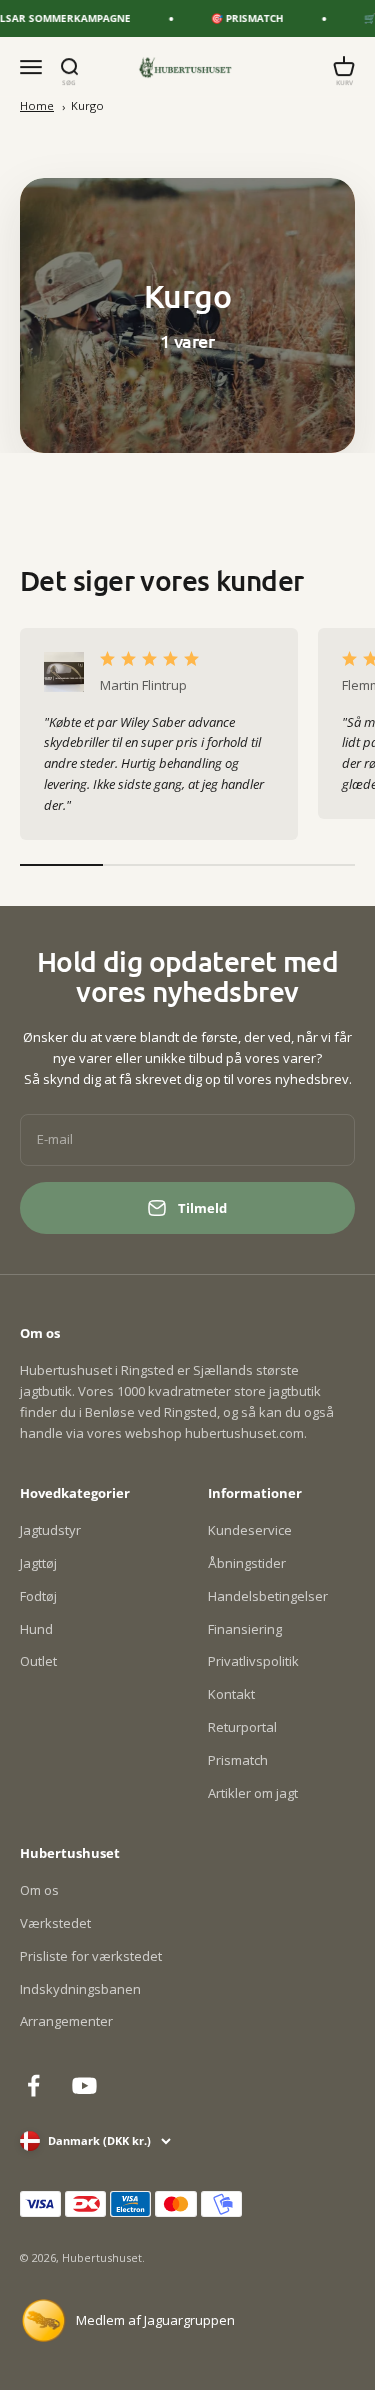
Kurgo (87, 105)
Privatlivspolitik (253, 1661)
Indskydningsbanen (80, 1989)
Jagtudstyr (50, 1530)
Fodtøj (38, 1596)
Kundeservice (250, 1530)
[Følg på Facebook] (33, 2085)
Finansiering (245, 1629)
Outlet (38, 1661)
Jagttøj (38, 1563)
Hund (36, 1629)
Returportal (242, 1727)
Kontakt (231, 1694)
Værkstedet (55, 1923)
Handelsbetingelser (268, 1596)
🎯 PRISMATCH (239, 18)
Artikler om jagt (253, 1793)
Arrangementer (66, 2021)
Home (37, 105)
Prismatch (238, 1760)
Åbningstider (247, 1563)
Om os (39, 1890)
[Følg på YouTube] (84, 2085)
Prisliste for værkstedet (91, 1956)
